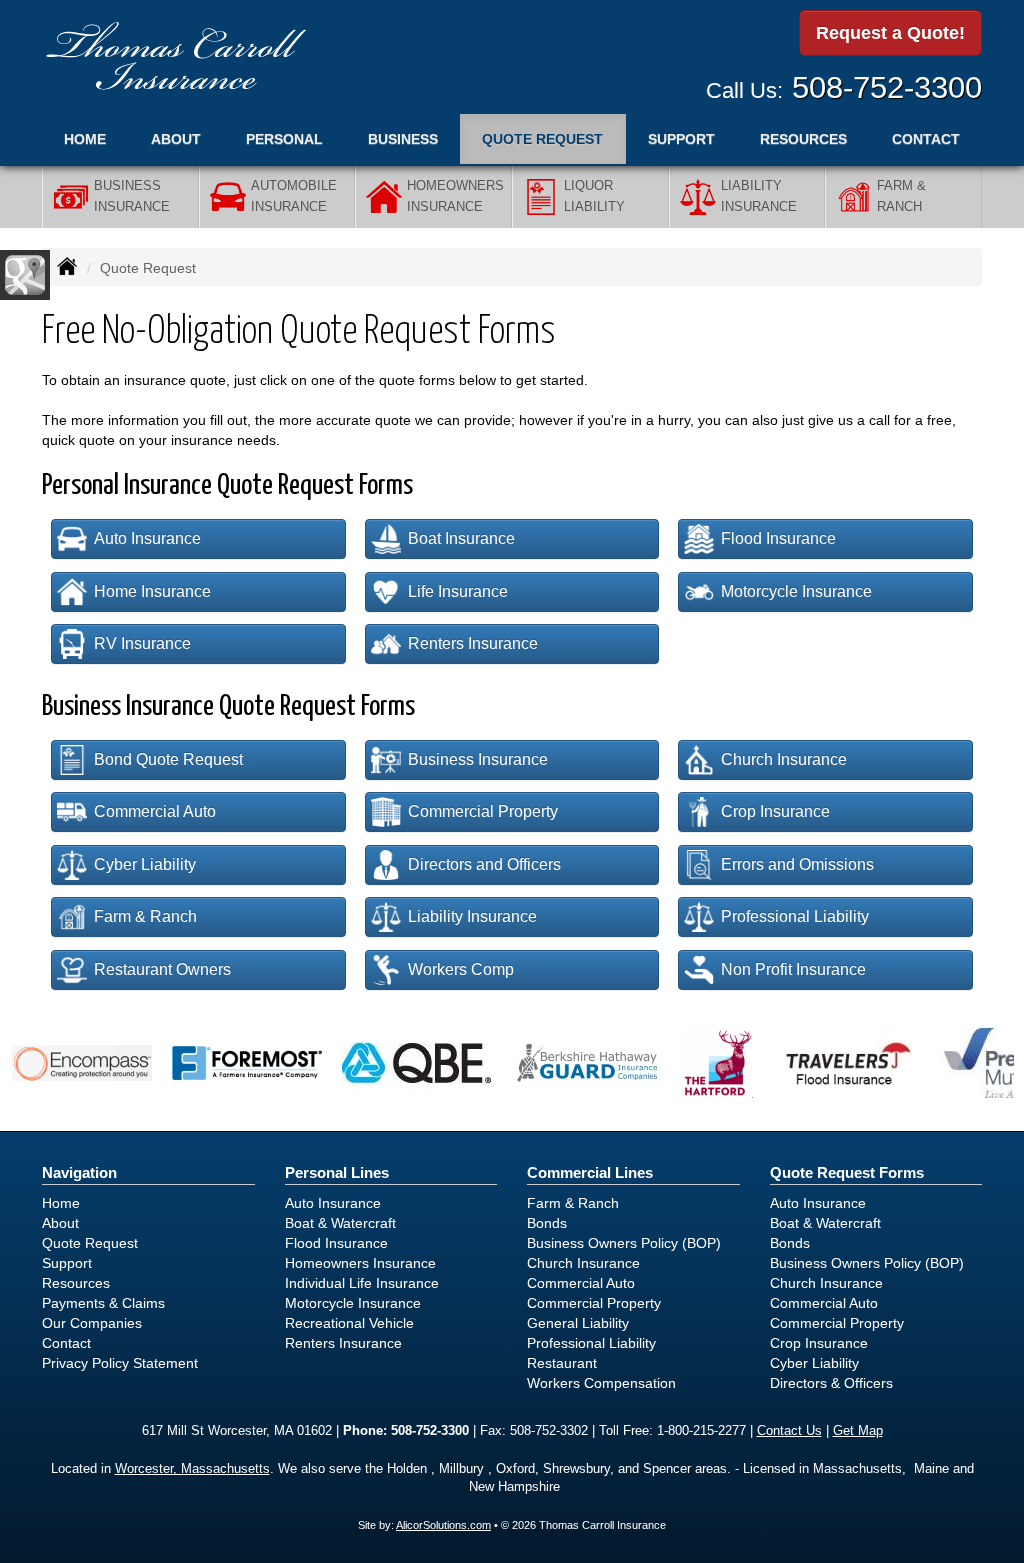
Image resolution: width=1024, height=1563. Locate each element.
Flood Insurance (778, 538)
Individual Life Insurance (362, 1283)
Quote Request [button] (542, 139)
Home (85, 139)
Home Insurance (152, 591)
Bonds (547, 1223)
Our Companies (92, 1323)
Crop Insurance (775, 811)
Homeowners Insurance (360, 1263)
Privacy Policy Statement (120, 1363)
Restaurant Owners (162, 969)
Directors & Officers (831, 1383)
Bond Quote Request (168, 759)
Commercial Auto (155, 811)
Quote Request (90, 1243)
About (176, 139)
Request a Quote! (890, 33)
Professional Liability (795, 916)
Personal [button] (284, 139)
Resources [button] (803, 139)
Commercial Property (483, 811)
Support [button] (681, 139)
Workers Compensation (601, 1383)
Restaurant (562, 1363)
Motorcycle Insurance (796, 591)
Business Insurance (478, 759)
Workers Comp (461, 969)
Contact (926, 139)
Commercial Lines (590, 1172)
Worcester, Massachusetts (192, 1469)
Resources (76, 1283)
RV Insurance (142, 643)
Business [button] (403, 139)
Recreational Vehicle (349, 1323)
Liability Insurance (472, 916)
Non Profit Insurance (793, 969)
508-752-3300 (887, 87)
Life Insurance (458, 591)
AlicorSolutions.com (443, 1525)
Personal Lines (337, 1172)
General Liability (578, 1323)
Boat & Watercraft (340, 1223)
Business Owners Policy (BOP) (624, 1243)
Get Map (858, 1431)
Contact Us (789, 1431)
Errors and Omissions (797, 864)
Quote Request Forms (847, 1172)
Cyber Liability (145, 864)
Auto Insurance (147, 538)
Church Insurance (784, 759)
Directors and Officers (484, 864)
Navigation (79, 1172)
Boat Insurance (461, 538)
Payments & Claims (103, 1303)
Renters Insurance (473, 643)
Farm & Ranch (145, 916)
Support (67, 1263)
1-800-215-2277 (701, 1431)
